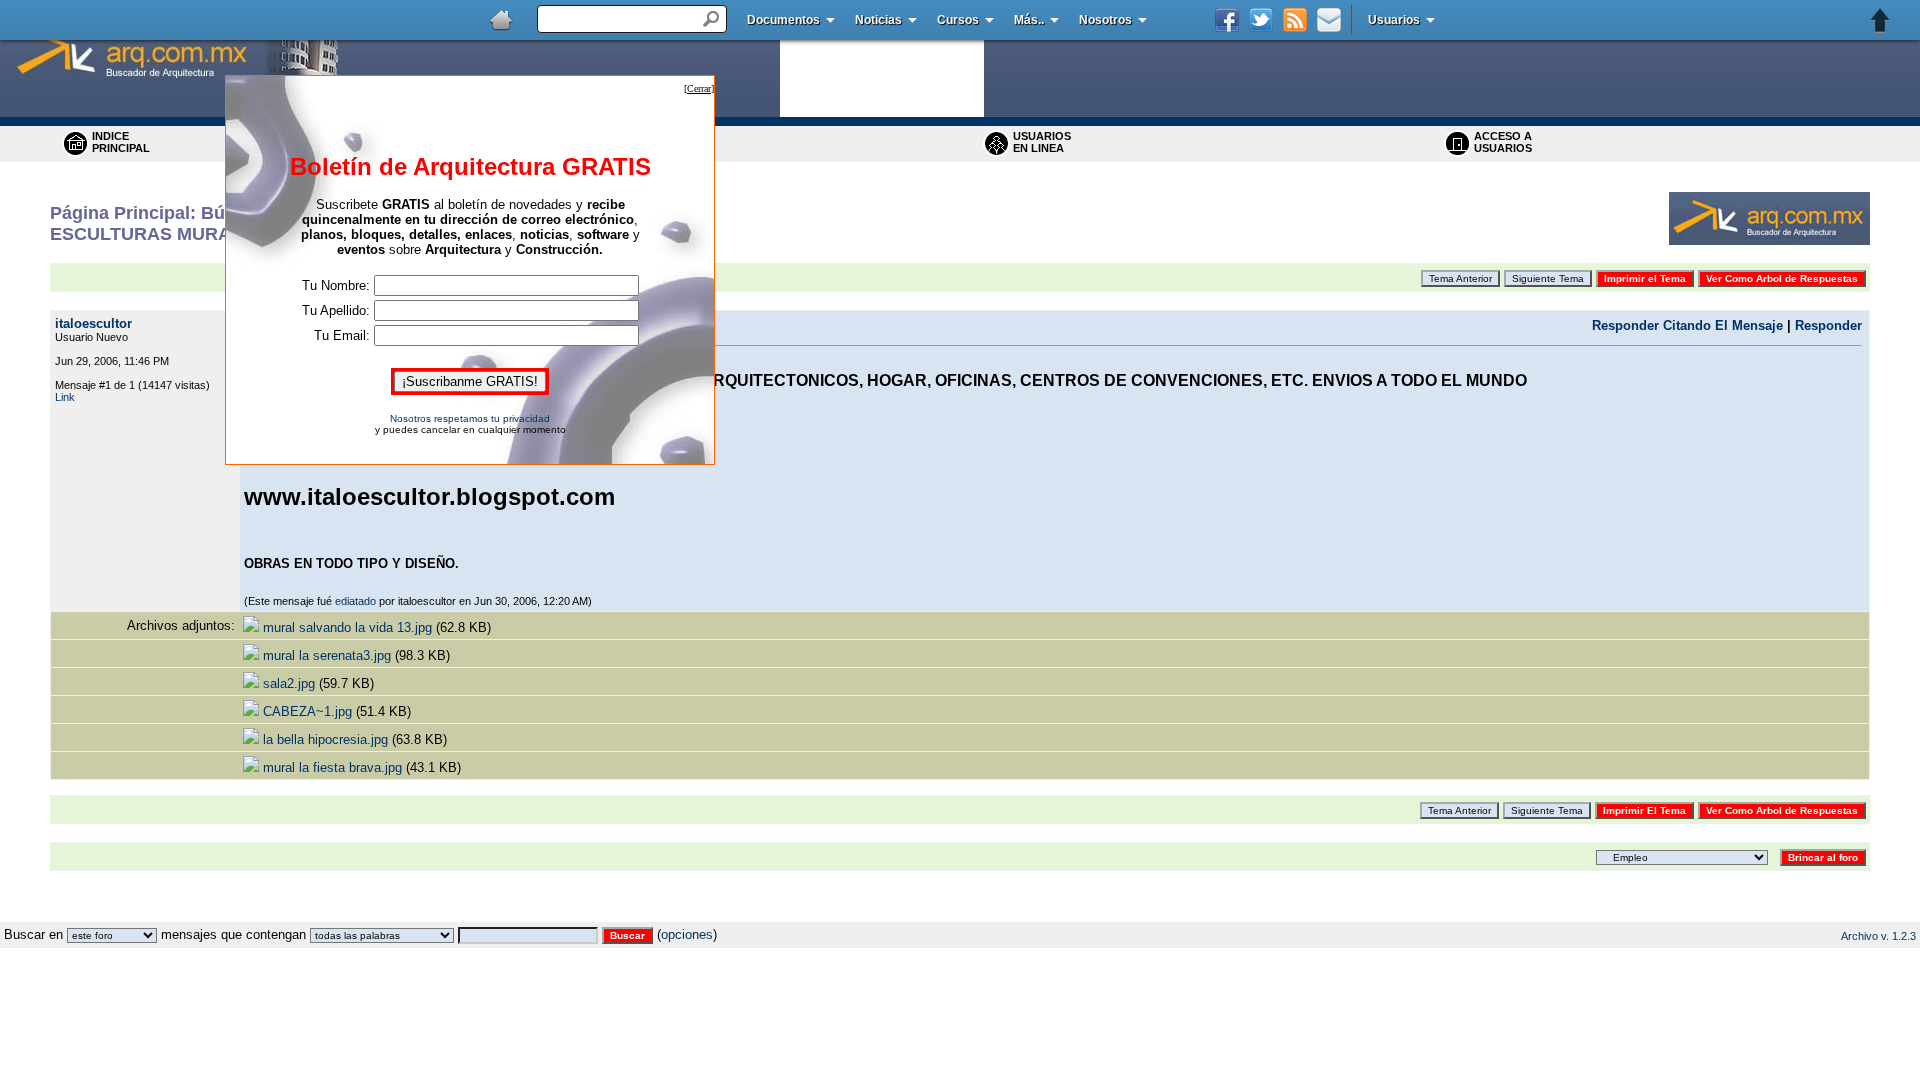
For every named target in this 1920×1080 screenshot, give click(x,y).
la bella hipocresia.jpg (325, 739)
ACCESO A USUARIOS (1503, 142)
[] (699, 88)
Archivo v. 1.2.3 (1878, 936)
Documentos (783, 20)
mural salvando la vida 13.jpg (347, 627)
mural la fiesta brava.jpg (332, 767)
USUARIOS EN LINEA (1042, 142)
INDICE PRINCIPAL (121, 142)
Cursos (958, 20)
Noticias (878, 20)
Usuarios (1394, 20)
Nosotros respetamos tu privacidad (470, 418)
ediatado (355, 601)
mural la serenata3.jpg (327, 655)
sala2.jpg (289, 683)
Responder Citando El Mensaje (1687, 325)
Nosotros (1105, 20)
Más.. (1029, 20)
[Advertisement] (960, 914)
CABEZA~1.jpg (307, 711)
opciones (687, 934)
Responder (1828, 325)
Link (65, 397)
